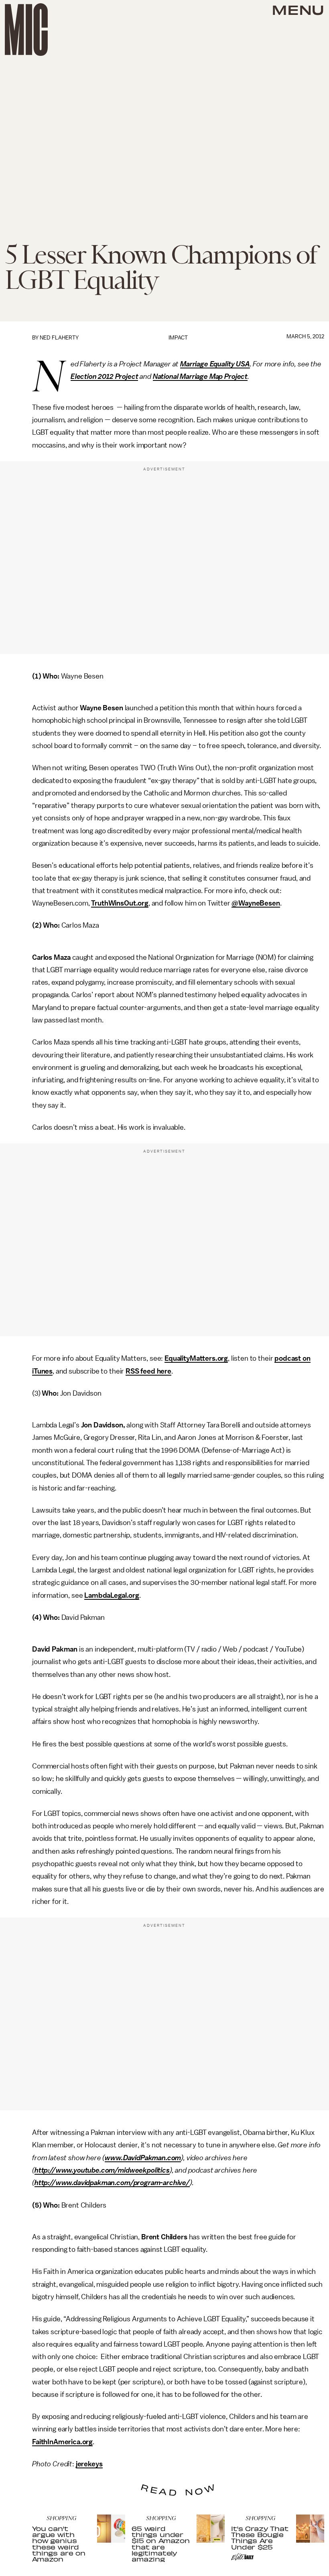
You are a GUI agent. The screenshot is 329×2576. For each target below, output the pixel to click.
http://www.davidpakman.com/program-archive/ (112, 2183)
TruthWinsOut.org (120, 903)
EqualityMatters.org (196, 1358)
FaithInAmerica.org (62, 2442)
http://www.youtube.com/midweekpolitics (102, 2170)
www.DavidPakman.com (143, 2158)
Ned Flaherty (59, 338)
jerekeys (89, 2464)
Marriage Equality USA (215, 364)
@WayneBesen (256, 903)
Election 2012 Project (105, 376)
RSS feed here (148, 1371)
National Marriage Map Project (200, 376)
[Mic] (26, 30)
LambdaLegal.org (112, 1595)
